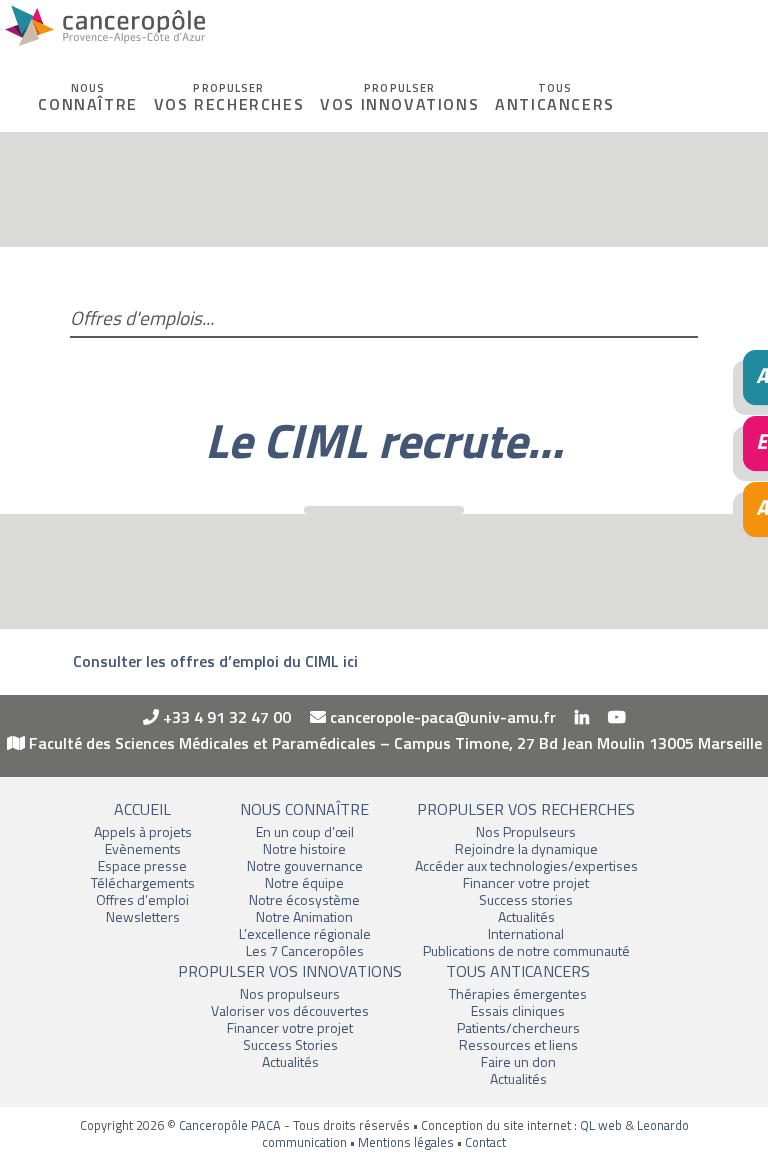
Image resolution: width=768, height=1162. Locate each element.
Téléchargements (143, 882)
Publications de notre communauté (526, 950)
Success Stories (290, 1044)
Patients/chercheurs (518, 1027)
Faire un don (518, 1061)
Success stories (526, 899)
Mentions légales (406, 1142)
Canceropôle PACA (230, 1125)
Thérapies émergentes (518, 993)
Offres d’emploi (142, 899)
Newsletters (143, 916)
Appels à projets (143, 831)
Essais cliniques (518, 1010)
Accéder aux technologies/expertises (526, 865)
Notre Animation (304, 916)
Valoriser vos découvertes (290, 1010)
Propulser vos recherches (526, 809)
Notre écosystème (304, 899)
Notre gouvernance (305, 865)
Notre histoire (304, 848)
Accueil (142, 809)
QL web (601, 1125)
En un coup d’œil (305, 831)
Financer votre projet (526, 882)
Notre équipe (304, 882)
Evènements (143, 848)
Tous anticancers (518, 971)
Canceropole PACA (105, 30)
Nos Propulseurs (526, 831)
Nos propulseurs (290, 993)
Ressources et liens (518, 1044)
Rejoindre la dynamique (526, 848)
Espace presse (142, 865)
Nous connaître (304, 809)
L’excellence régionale (305, 933)
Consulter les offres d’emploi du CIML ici (215, 661)
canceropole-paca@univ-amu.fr (441, 717)
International (526, 933)
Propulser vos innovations (290, 971)
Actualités (526, 916)
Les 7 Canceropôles (305, 950)
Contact (485, 1142)
